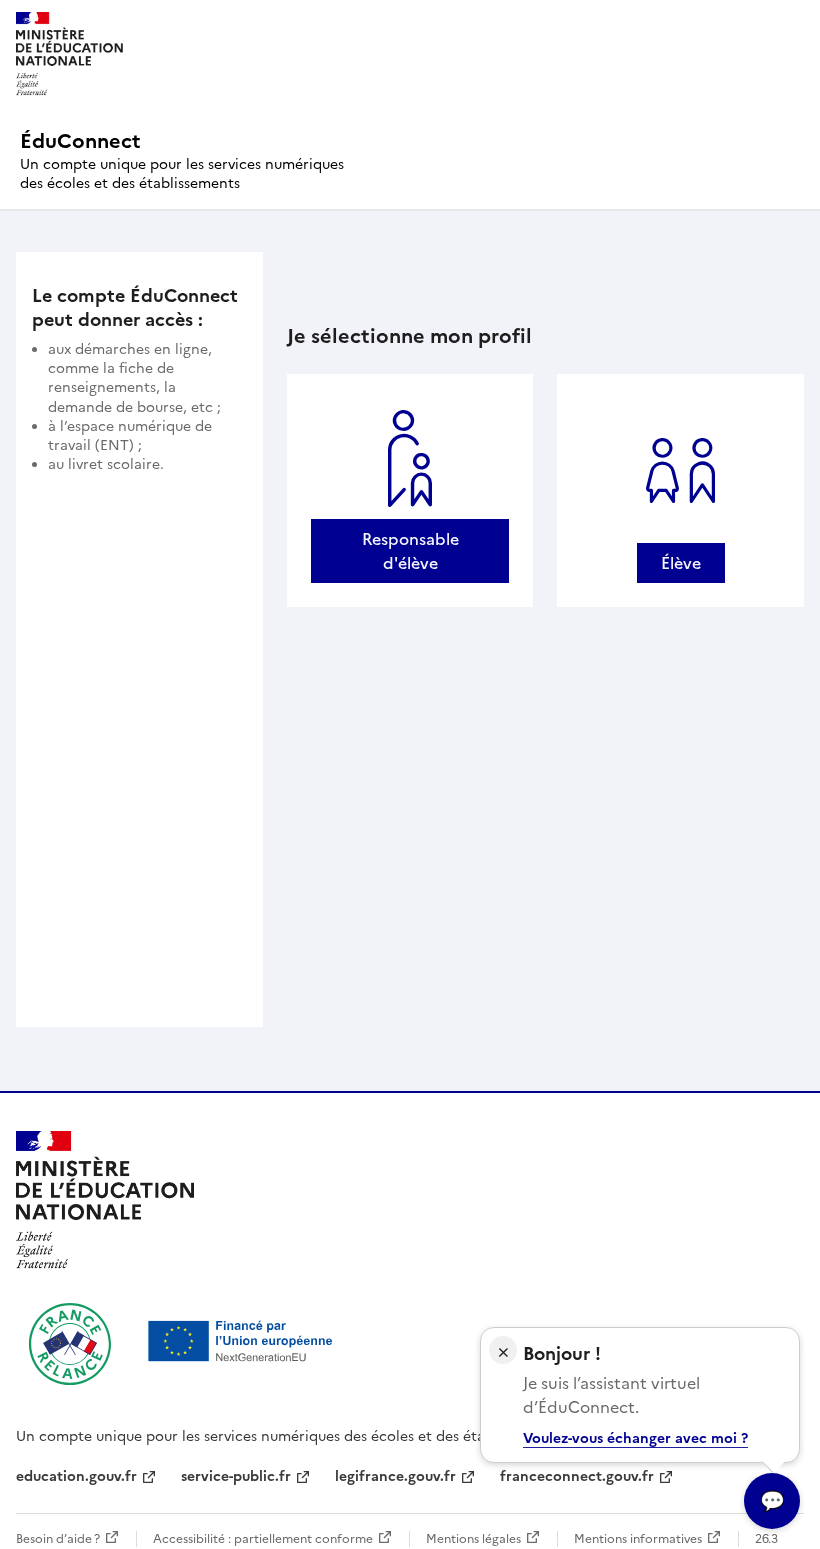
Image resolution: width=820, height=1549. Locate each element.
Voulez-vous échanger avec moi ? (635, 1438)
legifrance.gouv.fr (395, 1476)
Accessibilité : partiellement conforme (263, 1539)
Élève (681, 563)
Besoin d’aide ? (58, 1539)
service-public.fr (236, 1476)
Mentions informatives (638, 1539)
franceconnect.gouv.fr (577, 1476)
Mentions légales (473, 1539)
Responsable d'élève (410, 551)
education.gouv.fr (76, 1476)
